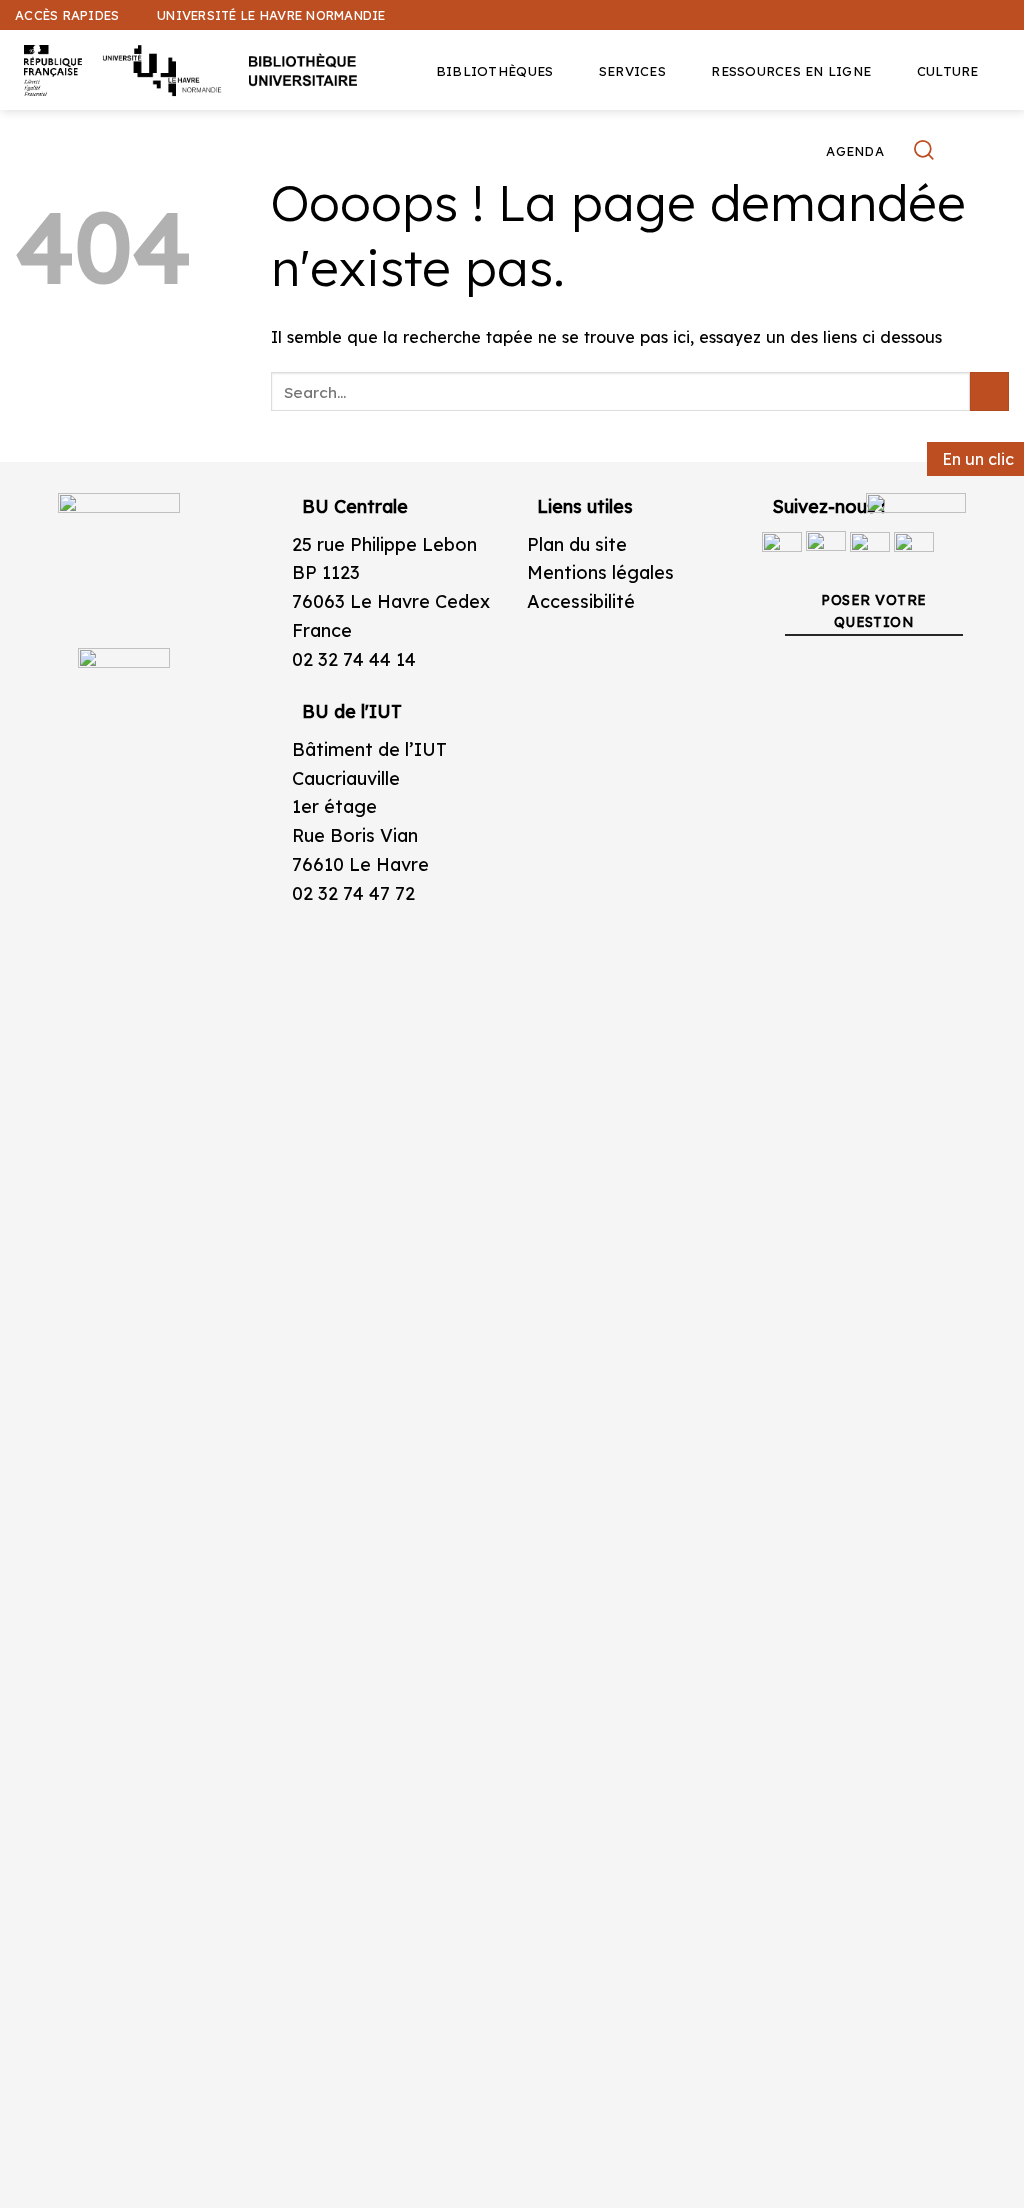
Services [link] (632, 71)
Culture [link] (948, 71)
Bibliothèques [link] (494, 71)
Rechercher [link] (926, 150)
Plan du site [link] (577, 544)
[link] (998, 156)
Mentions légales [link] (600, 572)
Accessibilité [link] (581, 601)
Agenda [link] (855, 151)
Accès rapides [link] (67, 15)
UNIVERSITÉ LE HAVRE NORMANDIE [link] (271, 15)
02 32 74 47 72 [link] (353, 893)
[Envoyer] (989, 391)
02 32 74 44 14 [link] (354, 659)
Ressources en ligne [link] (791, 71)
